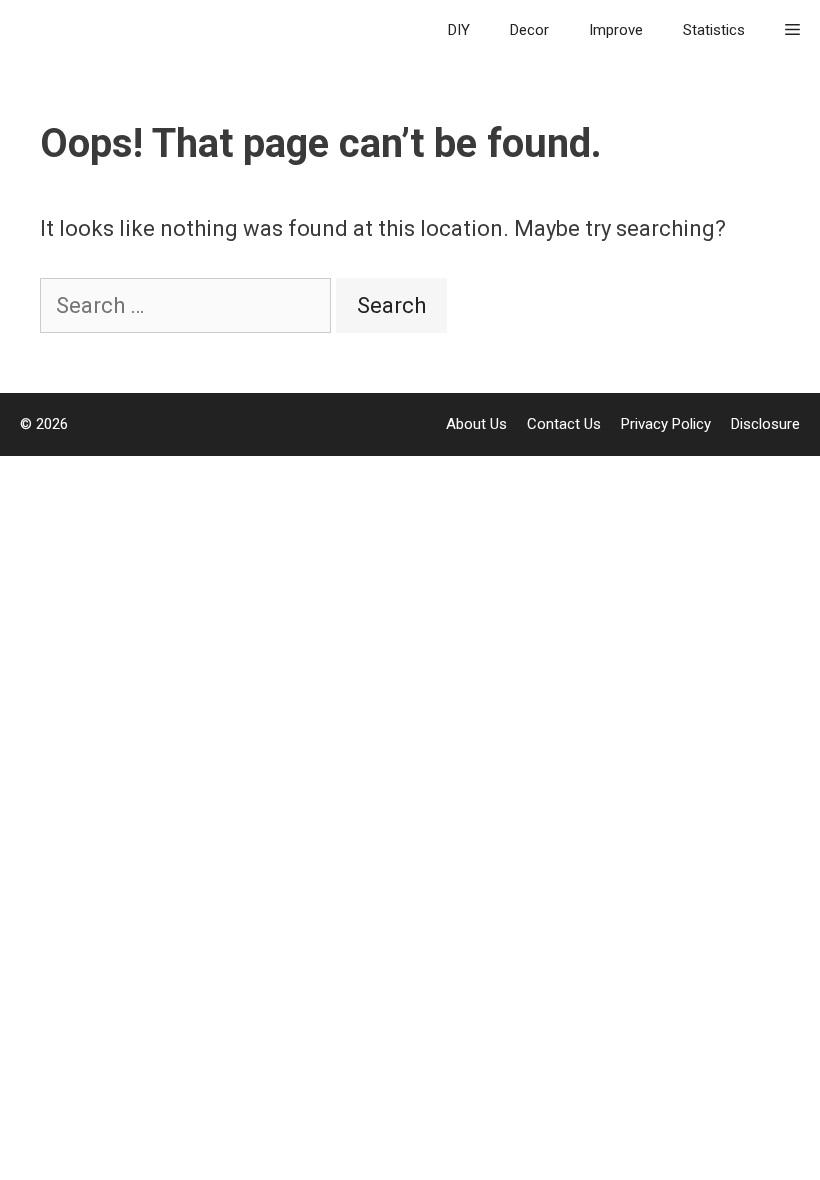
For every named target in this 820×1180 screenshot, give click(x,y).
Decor (529, 30)
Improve (616, 30)
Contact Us (564, 424)
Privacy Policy (666, 424)
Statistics (714, 30)
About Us (476, 424)
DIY (459, 30)
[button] (792, 30)
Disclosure (765, 424)
